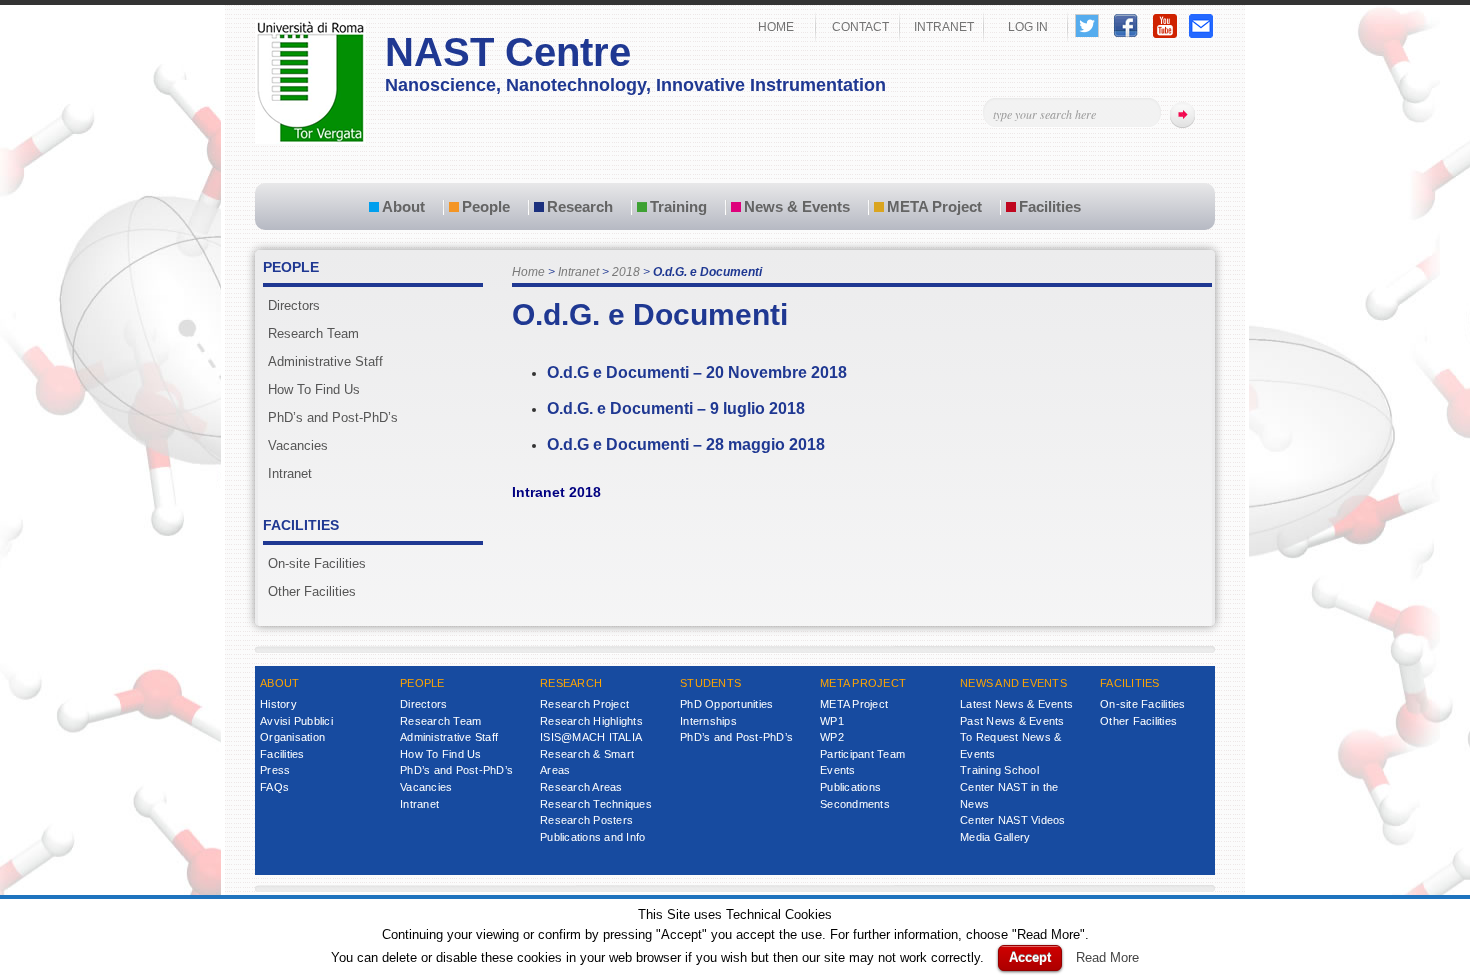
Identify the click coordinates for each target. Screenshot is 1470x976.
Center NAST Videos (1013, 820)
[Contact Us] (1201, 33)
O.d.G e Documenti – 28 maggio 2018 (686, 444)
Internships (708, 721)
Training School (999, 770)
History (278, 704)
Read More (1107, 957)
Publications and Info (592, 837)
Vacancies (298, 445)
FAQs (274, 787)
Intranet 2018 (556, 492)
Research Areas (581, 787)
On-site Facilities (317, 563)
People (486, 206)
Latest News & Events (1016, 704)
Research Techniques (596, 804)
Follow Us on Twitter (1087, 25)
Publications (850, 787)
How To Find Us (314, 389)
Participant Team (862, 754)
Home (528, 272)
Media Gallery (995, 837)
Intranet (578, 272)
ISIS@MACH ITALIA (591, 737)
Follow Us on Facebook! (1126, 25)
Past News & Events (1012, 721)
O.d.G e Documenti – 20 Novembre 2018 (697, 372)
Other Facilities (312, 591)
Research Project (584, 704)
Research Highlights (591, 721)
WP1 (832, 721)
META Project (934, 206)
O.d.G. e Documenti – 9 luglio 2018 (676, 408)
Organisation (292, 737)
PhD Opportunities (726, 704)
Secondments (855, 804)
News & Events (797, 206)
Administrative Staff (325, 361)
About (403, 206)
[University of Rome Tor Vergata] (310, 139)
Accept (1030, 957)
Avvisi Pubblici (296, 721)
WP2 (832, 737)
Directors (294, 305)
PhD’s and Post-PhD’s (333, 417)
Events (838, 770)
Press (275, 770)
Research (580, 206)
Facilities (1050, 206)
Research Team (313, 333)
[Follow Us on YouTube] (1165, 33)
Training (678, 206)
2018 (626, 272)
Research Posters (586, 820)
